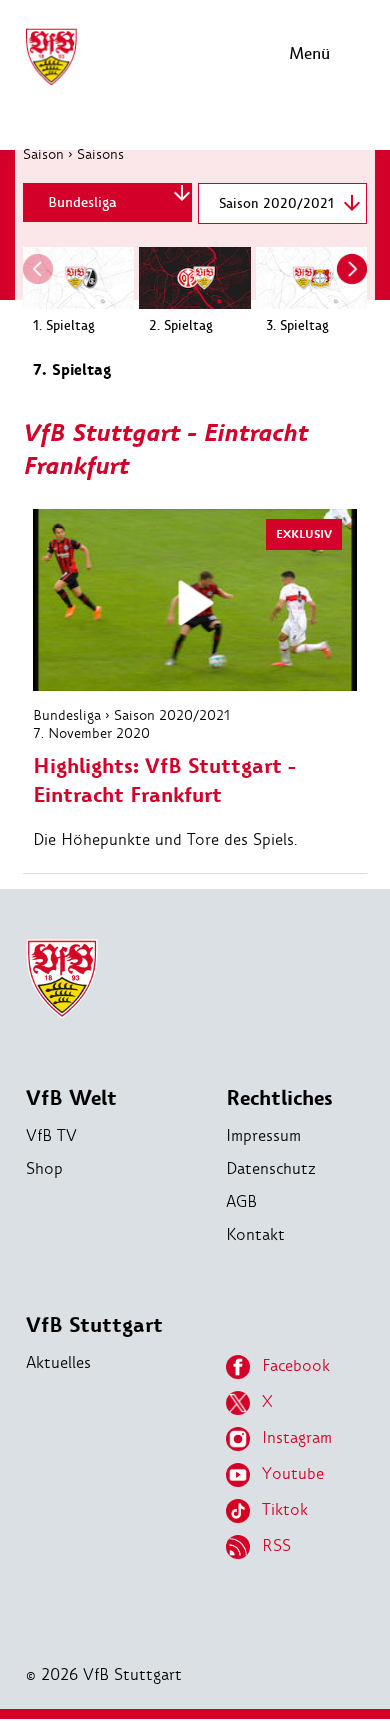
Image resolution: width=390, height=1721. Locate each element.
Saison (43, 154)
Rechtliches (279, 1098)
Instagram (297, 1437)
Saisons (100, 154)
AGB (241, 1201)
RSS (276, 1545)
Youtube (293, 1473)
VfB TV (51, 1135)
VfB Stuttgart (94, 1325)
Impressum (263, 1135)
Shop (44, 1168)
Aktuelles (58, 1362)
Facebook (296, 1365)
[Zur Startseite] (51, 82)
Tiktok (285, 1509)
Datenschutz (271, 1168)
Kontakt (255, 1234)
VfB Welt (71, 1098)
